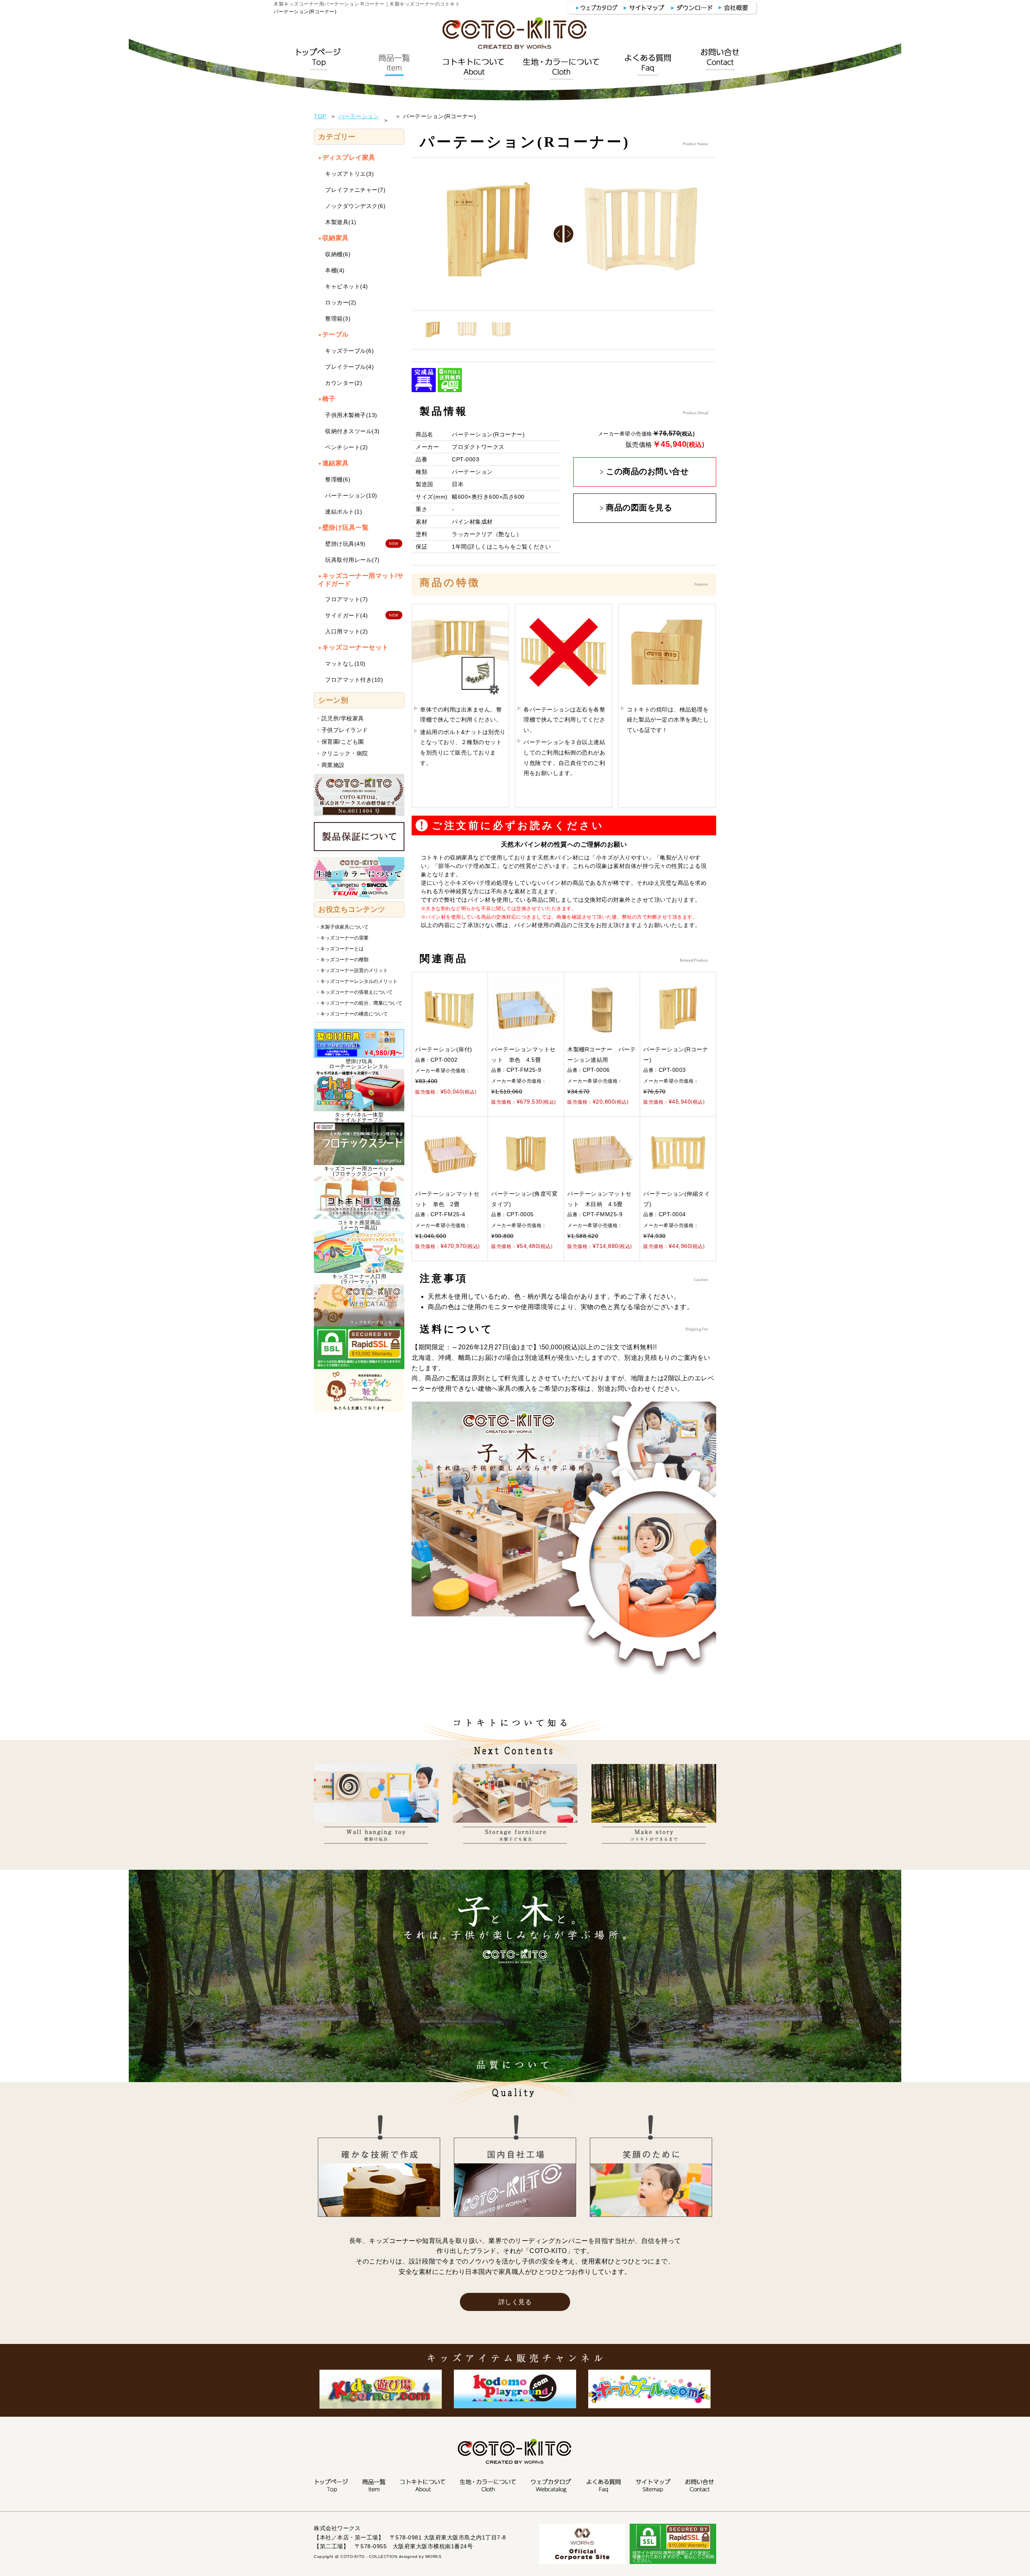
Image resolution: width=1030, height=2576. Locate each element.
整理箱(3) (338, 319)
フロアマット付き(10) (354, 680)
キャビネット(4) (347, 286)
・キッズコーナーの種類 (342, 960)
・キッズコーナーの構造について (352, 1014)
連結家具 (333, 463)
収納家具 (333, 238)
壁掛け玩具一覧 (343, 527)
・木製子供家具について (342, 927)
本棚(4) (335, 270)
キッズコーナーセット (353, 647)
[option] (488, 234)
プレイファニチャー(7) (355, 190)
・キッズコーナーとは (340, 949)
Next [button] (570, 234)
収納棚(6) (338, 254)
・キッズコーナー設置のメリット (352, 970)
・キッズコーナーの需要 (342, 938)
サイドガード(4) (347, 615)
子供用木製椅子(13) (351, 415)
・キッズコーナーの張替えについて (354, 992)
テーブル (333, 334)
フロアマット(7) (347, 599)
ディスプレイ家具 (347, 157)
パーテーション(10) (351, 495)
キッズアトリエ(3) (349, 174)
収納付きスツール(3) (352, 431)
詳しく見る (515, 2302)
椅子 (327, 399)
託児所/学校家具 (343, 718)
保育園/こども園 (343, 742)
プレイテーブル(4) (349, 367)
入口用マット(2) (347, 631)
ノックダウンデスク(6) (355, 206)
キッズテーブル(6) (349, 351)
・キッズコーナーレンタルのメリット (356, 981)
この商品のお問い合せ (647, 472)
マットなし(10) (345, 664)
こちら (501, 547)
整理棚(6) (338, 479)
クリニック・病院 (345, 753)
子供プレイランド (345, 730)
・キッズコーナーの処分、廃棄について (359, 1003)
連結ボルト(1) (344, 512)
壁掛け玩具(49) (345, 544)
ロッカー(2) (341, 302)
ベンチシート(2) (347, 447)
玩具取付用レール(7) (352, 560)
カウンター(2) (344, 383)
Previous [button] (559, 234)
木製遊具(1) (341, 222)
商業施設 (333, 765)
